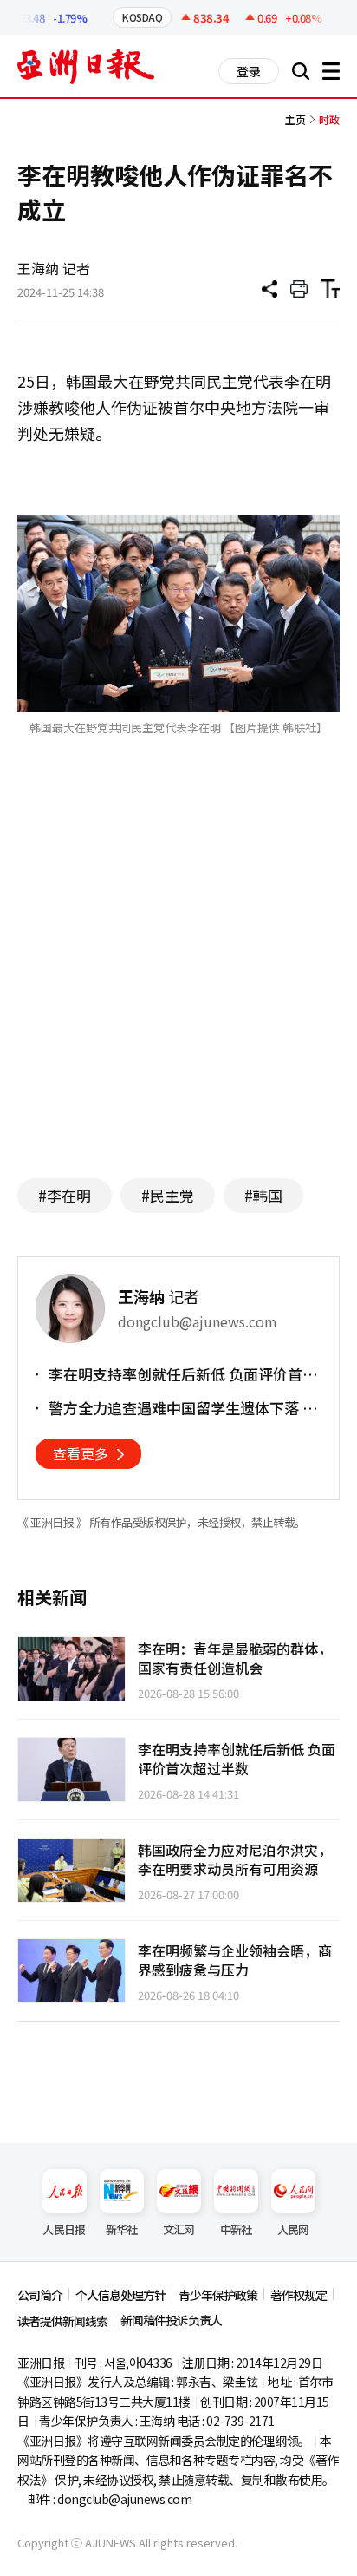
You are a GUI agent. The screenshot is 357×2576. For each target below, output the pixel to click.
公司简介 (40, 2295)
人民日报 (64, 2229)
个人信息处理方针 (120, 2295)
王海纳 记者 (54, 268)
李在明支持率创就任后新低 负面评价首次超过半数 (183, 1374)
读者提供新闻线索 (62, 2321)
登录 (249, 71)
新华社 (122, 2229)
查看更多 (81, 1453)
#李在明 (65, 1195)
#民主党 (168, 1195)
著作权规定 (299, 2295)
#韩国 (263, 1195)
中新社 (236, 2229)
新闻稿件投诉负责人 (171, 2320)
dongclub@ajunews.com (124, 2499)
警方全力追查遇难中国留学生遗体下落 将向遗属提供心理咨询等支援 (183, 1408)
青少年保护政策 (218, 2295)
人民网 (293, 2229)
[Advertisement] (178, 996)
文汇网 (179, 2229)
